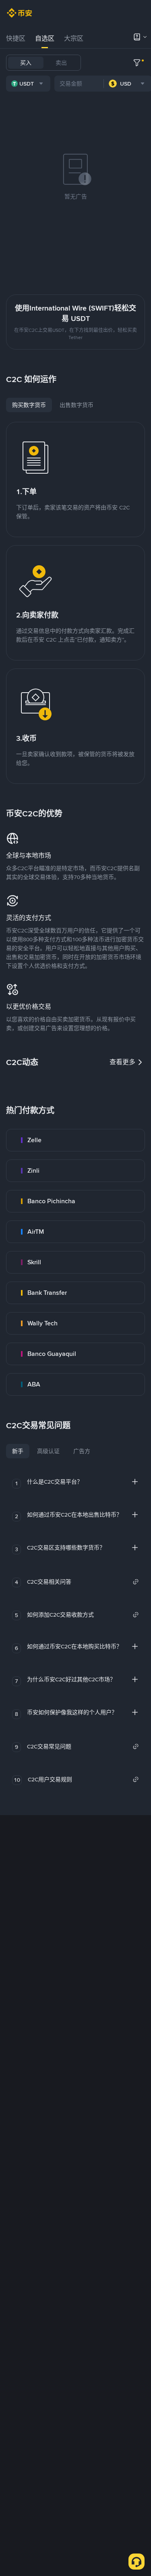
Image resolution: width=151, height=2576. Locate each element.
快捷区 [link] (16, 38)
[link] (75, 1140)
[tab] (16, 39)
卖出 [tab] (61, 63)
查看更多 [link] (122, 1062)
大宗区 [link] (74, 38)
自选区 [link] (45, 38)
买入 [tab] (26, 63)
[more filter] (137, 63)
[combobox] (28, 84)
